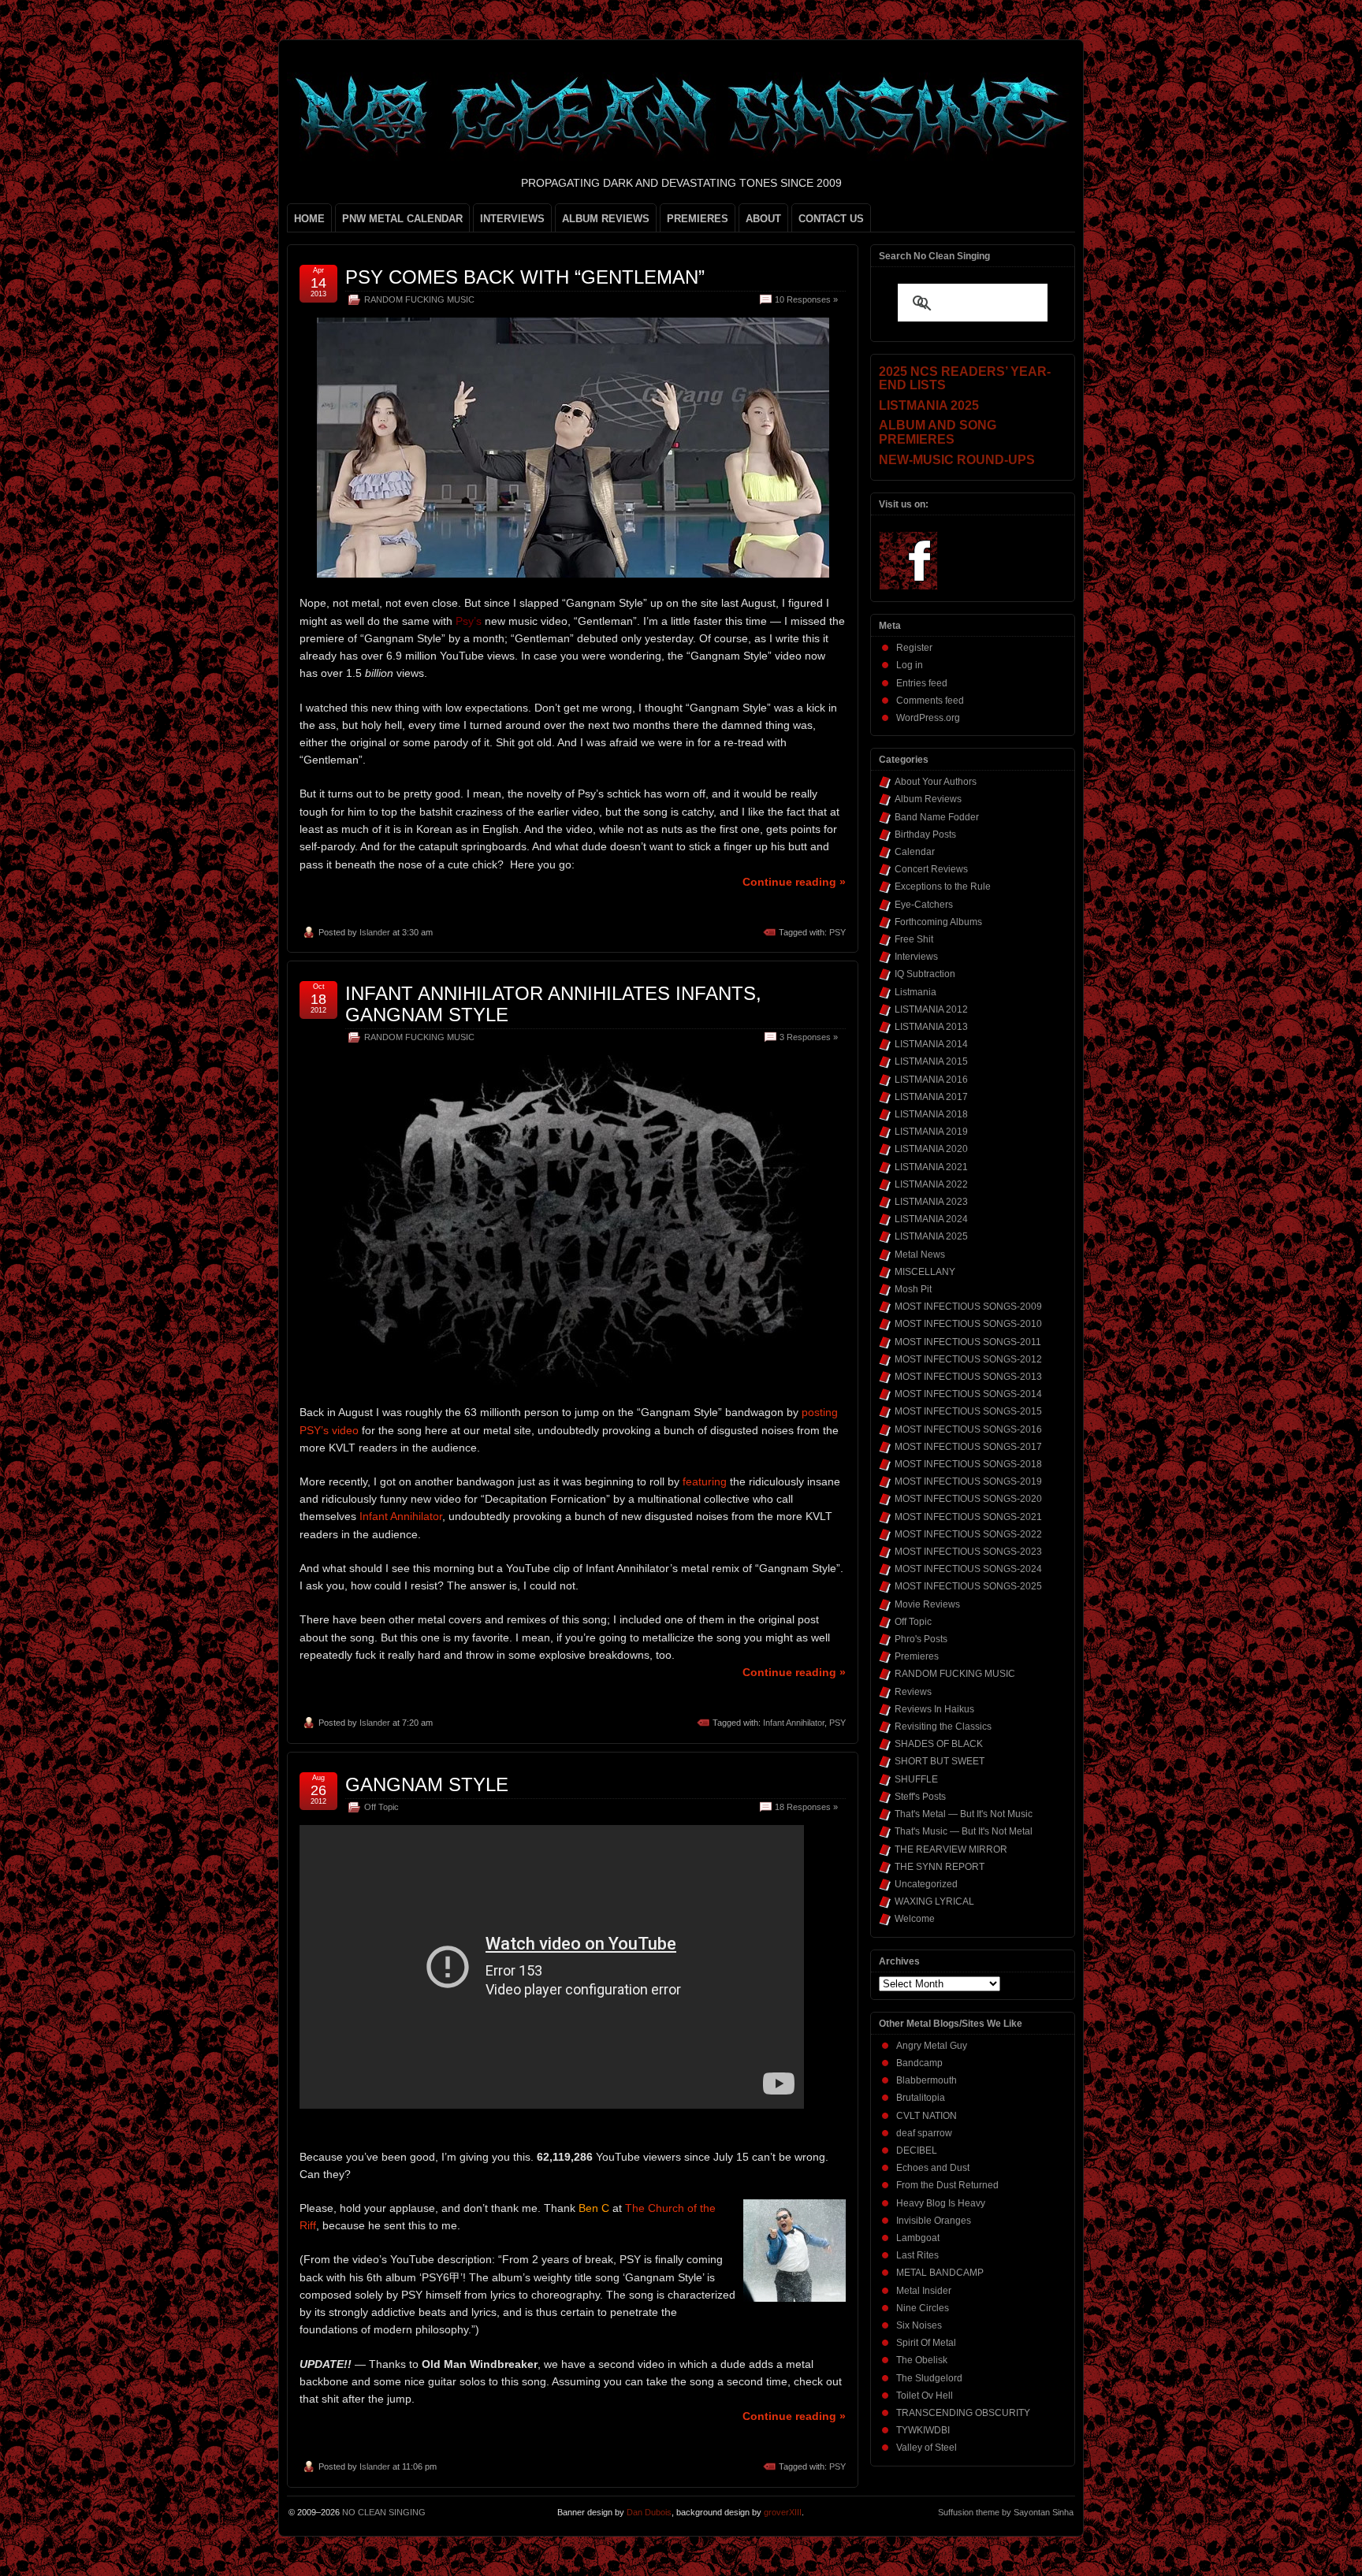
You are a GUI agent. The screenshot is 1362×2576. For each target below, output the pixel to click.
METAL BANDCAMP (940, 2273)
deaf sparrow (924, 2133)
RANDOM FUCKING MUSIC (419, 299)
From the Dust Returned (947, 2185)
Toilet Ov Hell (925, 2396)
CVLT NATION (927, 2116)
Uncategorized (926, 1884)
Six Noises (919, 2325)
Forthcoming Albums (938, 922)
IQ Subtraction (925, 974)
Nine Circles (923, 2308)
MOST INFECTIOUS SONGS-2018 (968, 1464)
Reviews (913, 1692)
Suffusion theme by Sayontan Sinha (1006, 2512)
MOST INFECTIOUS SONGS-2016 (968, 1429)
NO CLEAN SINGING (384, 2512)
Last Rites (917, 2255)
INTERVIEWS (512, 219)
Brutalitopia (921, 2098)
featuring (705, 1481)
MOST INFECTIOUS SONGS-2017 (968, 1447)
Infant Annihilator (401, 1516)
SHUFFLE (916, 1779)
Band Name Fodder (937, 817)
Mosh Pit (913, 1289)
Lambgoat (918, 2238)
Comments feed (930, 701)
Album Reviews (928, 799)
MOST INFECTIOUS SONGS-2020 (968, 1499)
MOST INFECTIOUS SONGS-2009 (968, 1307)
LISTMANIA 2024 (931, 1219)
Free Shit (914, 939)
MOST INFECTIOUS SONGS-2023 (968, 1552)
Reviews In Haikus (934, 1709)
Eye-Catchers (924, 905)
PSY (837, 932)
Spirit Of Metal (926, 2343)
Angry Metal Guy (932, 2046)
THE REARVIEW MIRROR (951, 1849)
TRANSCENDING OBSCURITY (963, 2413)
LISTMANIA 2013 (931, 1027)
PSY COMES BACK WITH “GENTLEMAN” (525, 277)
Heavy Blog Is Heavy (941, 2203)
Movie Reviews (927, 1604)
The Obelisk (922, 2360)
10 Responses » (806, 299)
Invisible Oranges (934, 2221)
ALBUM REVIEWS (606, 219)
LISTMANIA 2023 (931, 1202)
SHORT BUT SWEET (940, 1761)
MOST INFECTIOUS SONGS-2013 (968, 1377)
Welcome (915, 1919)
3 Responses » (809, 1037)
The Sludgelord (929, 2378)
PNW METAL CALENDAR (402, 219)
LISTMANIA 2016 (931, 1080)
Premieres (917, 1656)
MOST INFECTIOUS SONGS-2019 (968, 1481)
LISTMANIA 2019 (931, 1132)
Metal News (920, 1255)
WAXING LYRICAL (934, 1901)
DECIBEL (917, 2150)
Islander (375, 932)
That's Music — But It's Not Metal (964, 1831)
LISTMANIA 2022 (931, 1184)
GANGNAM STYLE (427, 1784)
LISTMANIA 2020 (931, 1149)
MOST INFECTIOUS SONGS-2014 (968, 1394)
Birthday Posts (925, 835)
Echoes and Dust (933, 2168)
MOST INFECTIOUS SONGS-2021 (968, 1517)
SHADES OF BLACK (939, 1744)
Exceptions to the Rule (943, 887)
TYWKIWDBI (923, 2430)
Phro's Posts (921, 1639)
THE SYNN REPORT (940, 1867)
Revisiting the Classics (943, 1727)
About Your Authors (936, 782)
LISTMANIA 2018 (931, 1114)
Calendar (915, 852)
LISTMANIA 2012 (931, 1009)
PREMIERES (698, 219)
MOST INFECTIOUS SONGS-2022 (968, 1534)
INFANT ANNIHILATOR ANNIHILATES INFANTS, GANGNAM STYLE (553, 1004)
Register (914, 648)
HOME (309, 219)
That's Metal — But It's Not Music (964, 1814)
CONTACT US (831, 219)
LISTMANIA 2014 (931, 1044)
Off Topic (381, 1807)
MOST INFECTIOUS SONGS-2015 (968, 1411)
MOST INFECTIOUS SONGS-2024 (968, 1569)
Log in (910, 665)
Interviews (916, 957)
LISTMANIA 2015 (931, 1061)
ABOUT (763, 219)
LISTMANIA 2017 (931, 1097)
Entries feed (922, 683)
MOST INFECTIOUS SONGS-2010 (968, 1324)
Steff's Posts (920, 1797)
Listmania (915, 992)
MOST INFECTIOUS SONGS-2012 (968, 1359)
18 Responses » (806, 1807)
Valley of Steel (927, 2448)
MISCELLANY (925, 1272)
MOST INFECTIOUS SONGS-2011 (968, 1342)
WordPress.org (928, 718)
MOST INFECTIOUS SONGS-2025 (968, 1586)
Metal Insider (924, 2291)
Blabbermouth (927, 2080)
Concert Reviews (931, 869)
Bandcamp (919, 2063)
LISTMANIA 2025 (931, 1236)
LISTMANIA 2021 (931, 1167)
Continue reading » (794, 882)
